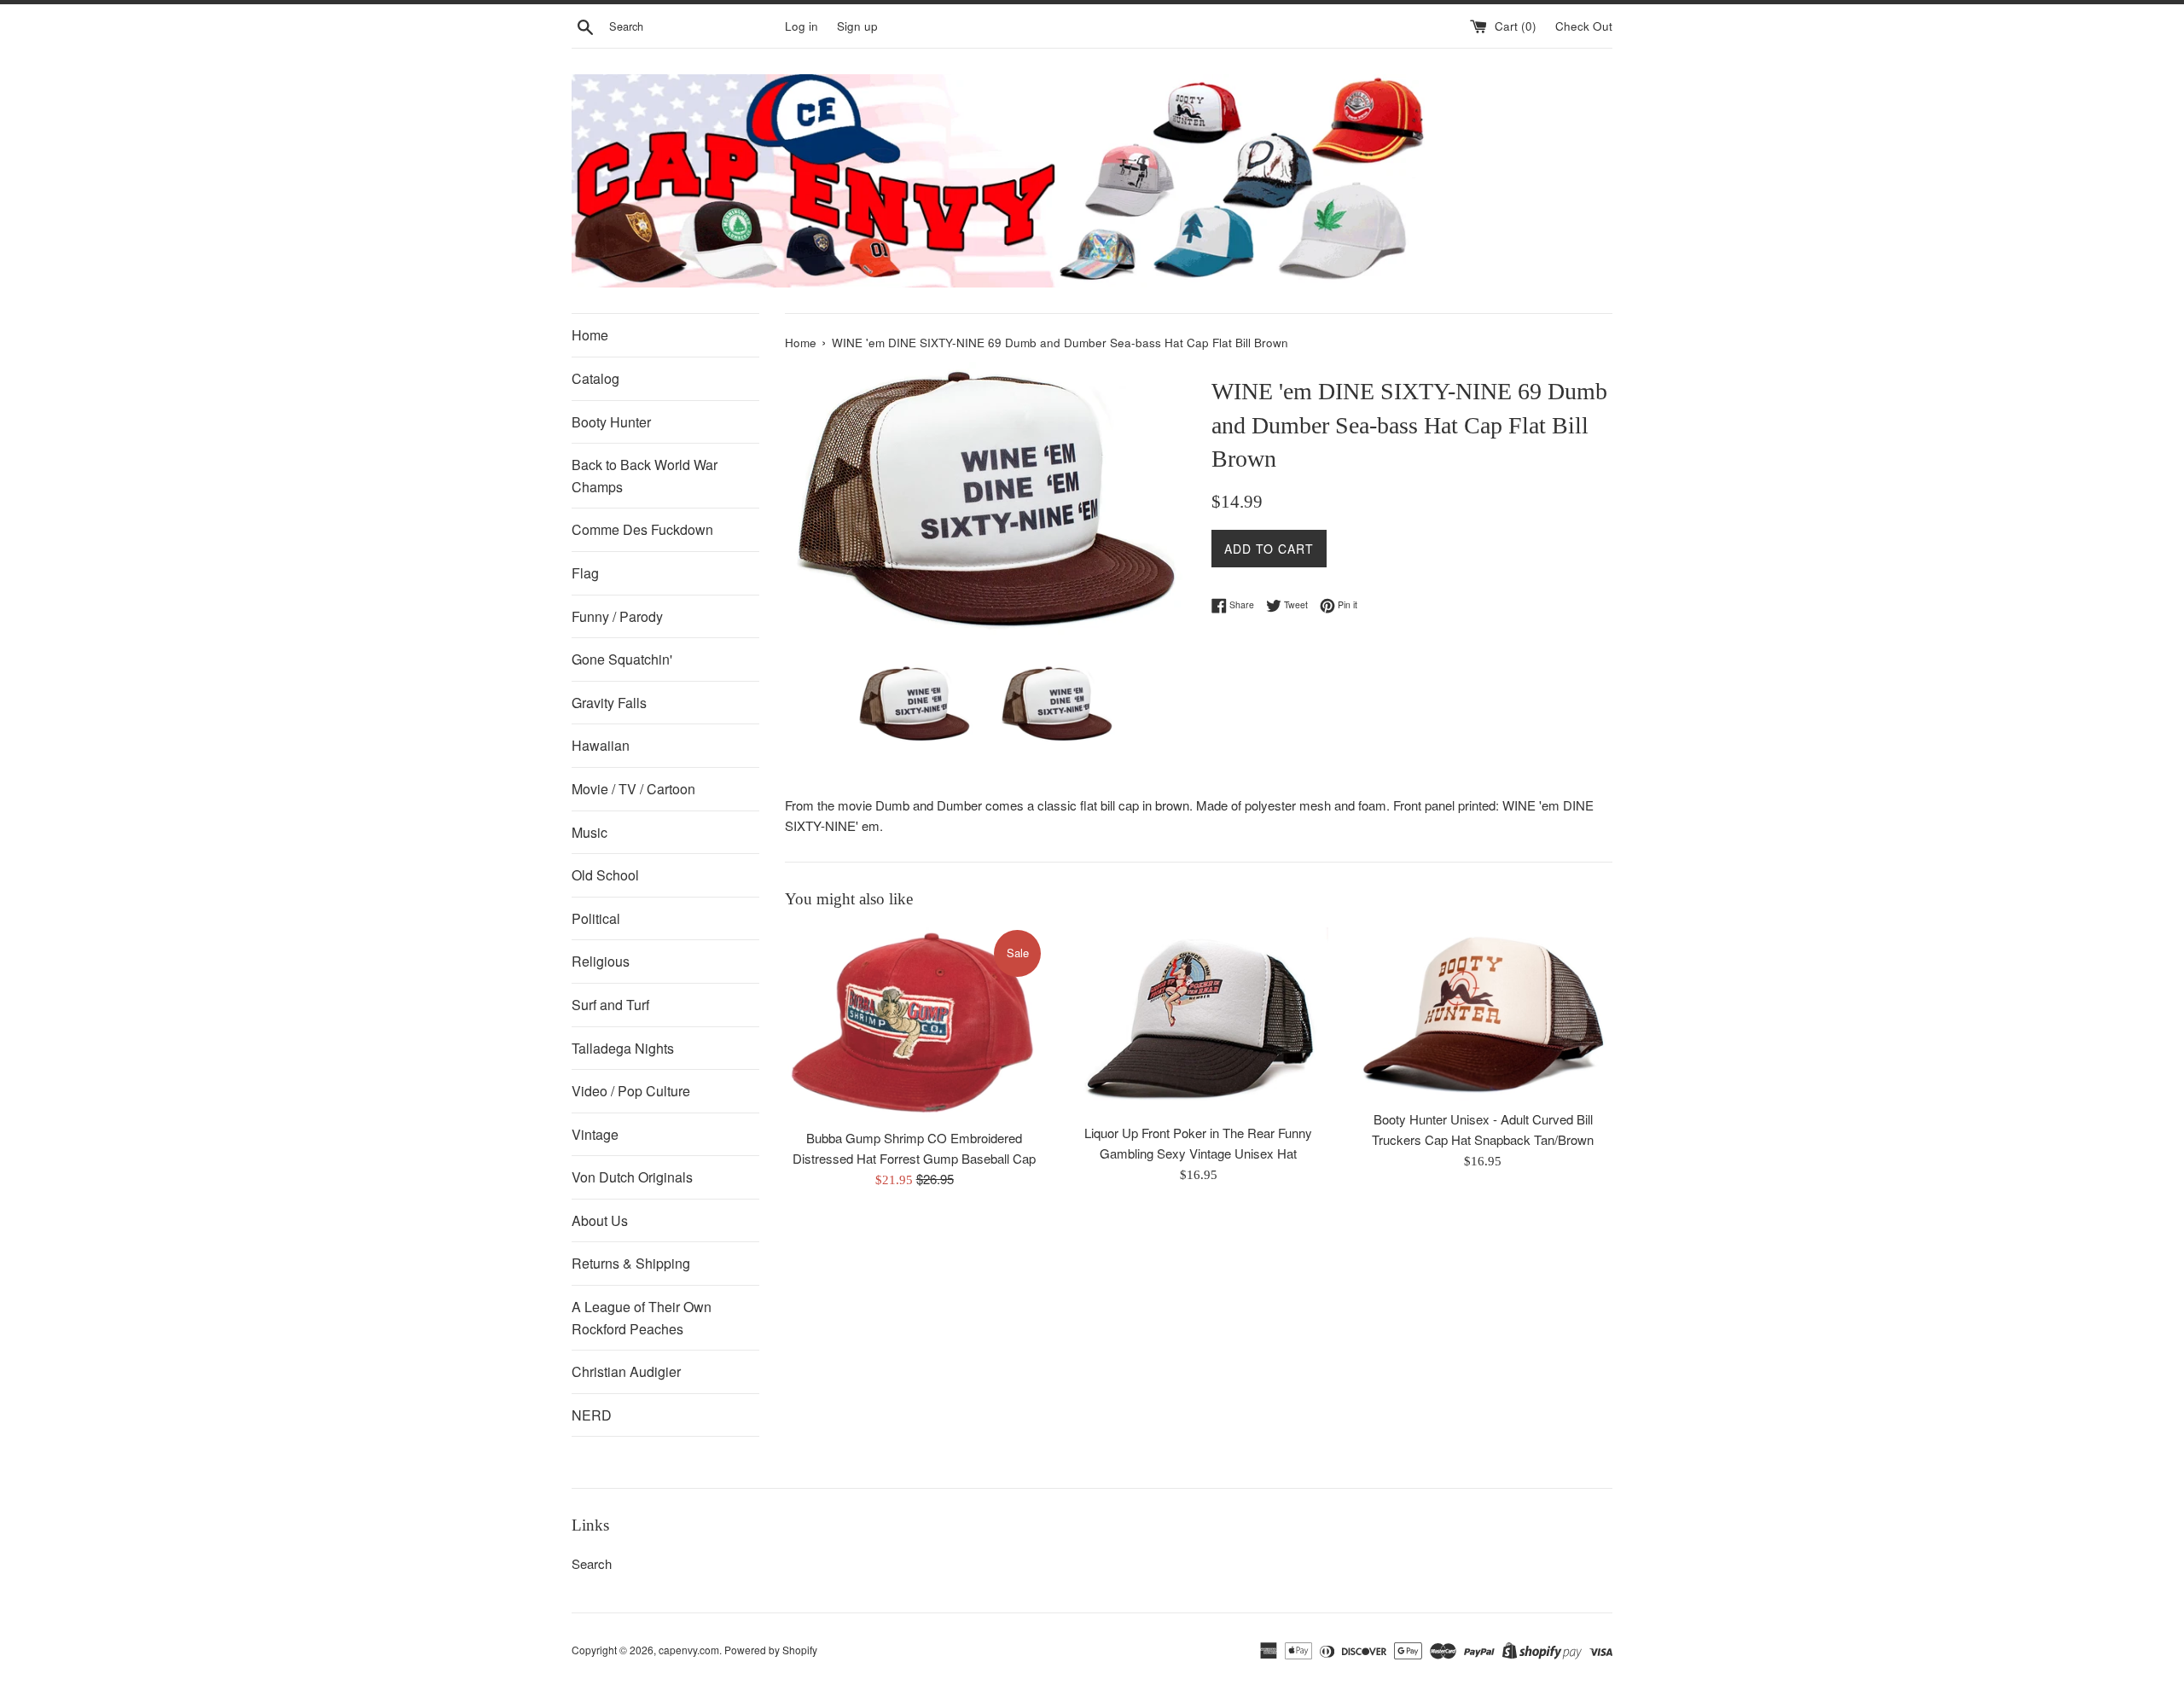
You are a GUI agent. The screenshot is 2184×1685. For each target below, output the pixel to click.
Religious (601, 961)
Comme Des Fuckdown (642, 529)
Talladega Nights (623, 1048)
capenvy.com (689, 1650)
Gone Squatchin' (622, 659)
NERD (592, 1415)
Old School (605, 875)
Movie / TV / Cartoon (633, 789)
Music (590, 832)
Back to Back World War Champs (645, 476)
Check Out (1584, 26)
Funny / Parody (617, 616)
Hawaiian (601, 745)
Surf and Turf (610, 1005)
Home (590, 335)
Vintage (595, 1134)
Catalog (595, 378)
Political (596, 918)
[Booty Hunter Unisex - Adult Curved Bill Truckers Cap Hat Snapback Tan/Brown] (1483, 1014)
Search (592, 1563)
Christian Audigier (626, 1371)
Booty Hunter (611, 422)
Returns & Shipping (631, 1263)
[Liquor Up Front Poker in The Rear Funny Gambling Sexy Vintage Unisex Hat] (1198, 1021)
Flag (585, 573)
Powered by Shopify (771, 1650)
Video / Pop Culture (631, 1091)
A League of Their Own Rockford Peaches (642, 1318)
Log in (802, 26)
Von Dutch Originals (632, 1177)
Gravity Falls (609, 703)
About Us (600, 1220)
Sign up (857, 26)
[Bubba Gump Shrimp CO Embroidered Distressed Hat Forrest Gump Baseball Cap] (914, 1023)
